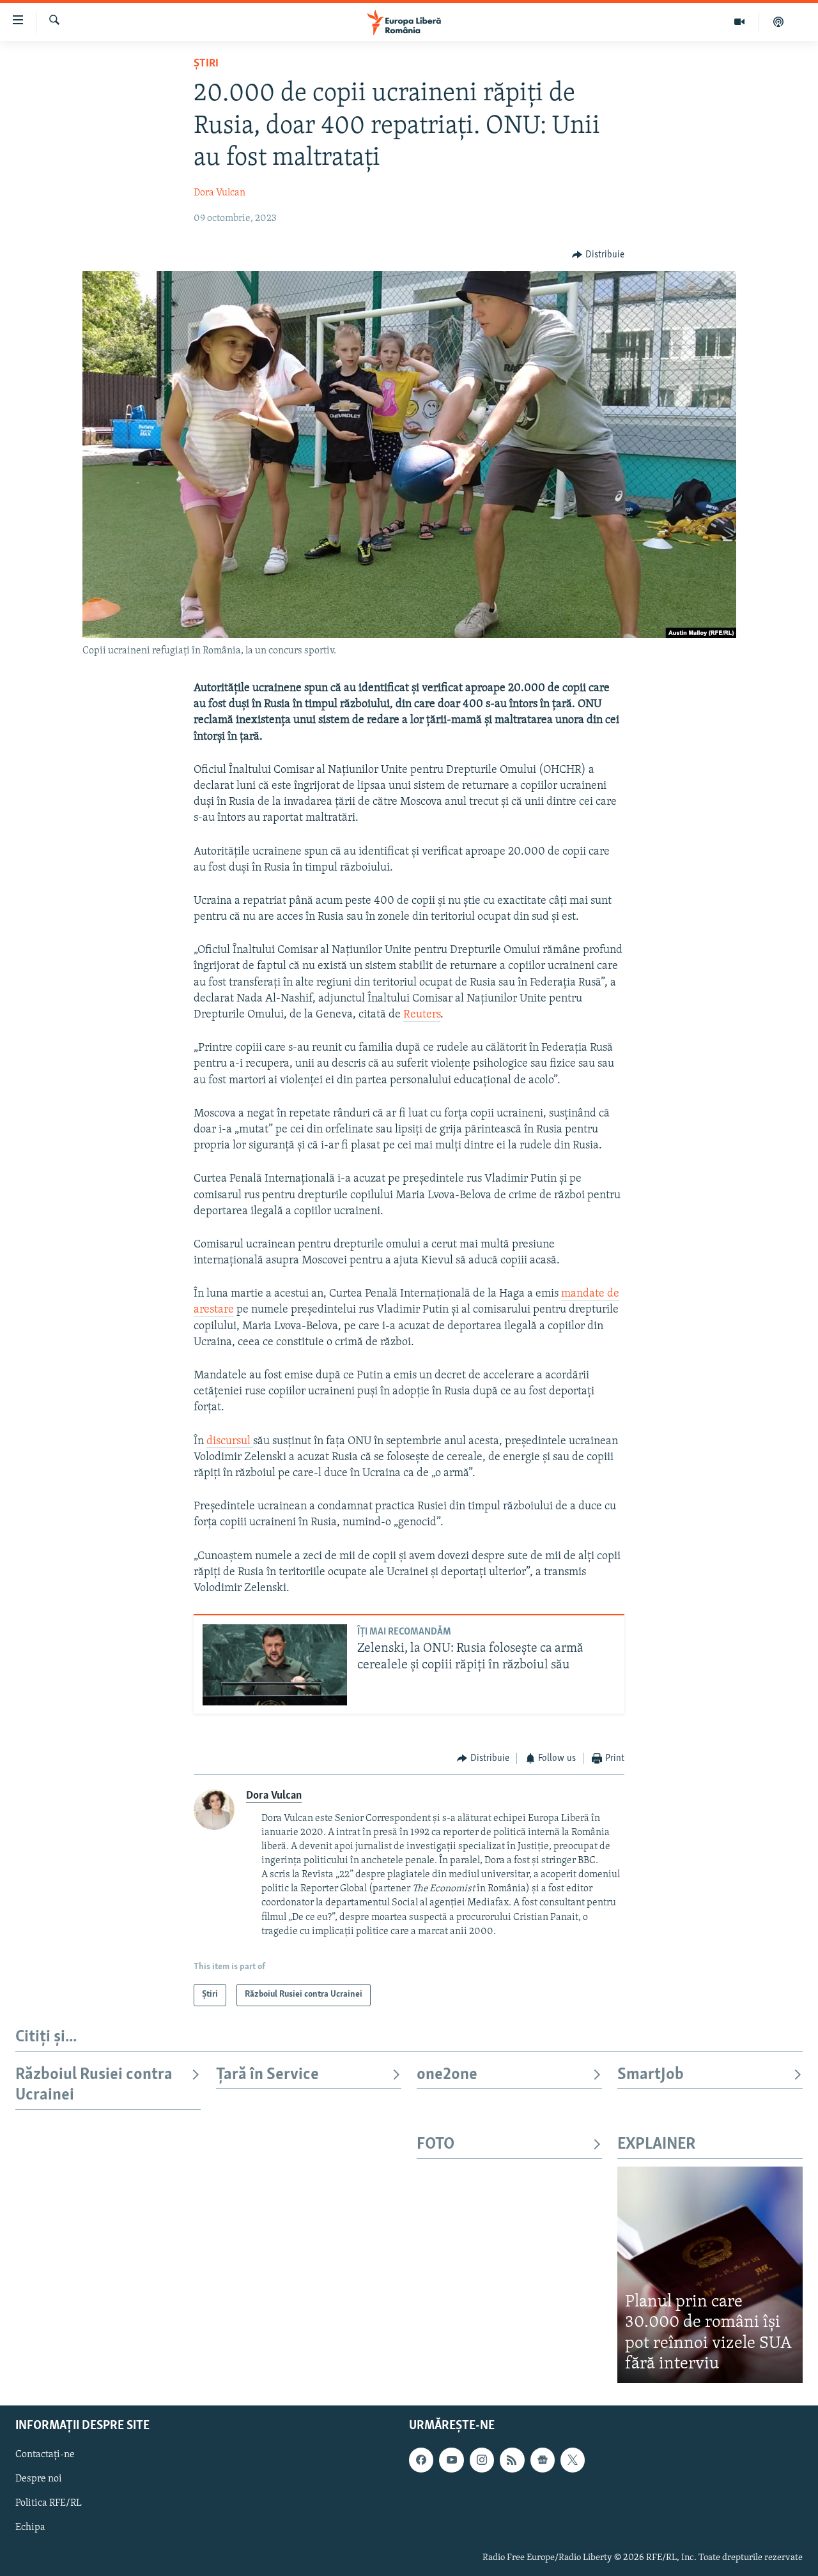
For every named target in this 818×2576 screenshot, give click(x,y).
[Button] (598, 255)
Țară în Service (267, 2075)
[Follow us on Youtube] (451, 2460)
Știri (206, 64)
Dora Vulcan (220, 193)
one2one (447, 2075)
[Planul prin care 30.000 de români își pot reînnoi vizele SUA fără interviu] (710, 2275)
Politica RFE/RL (49, 2503)
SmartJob (651, 2075)
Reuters (422, 1015)
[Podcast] (778, 22)
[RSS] (512, 2460)
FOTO (436, 2145)
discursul (230, 1442)
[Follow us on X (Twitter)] (573, 2460)
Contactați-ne (45, 2455)
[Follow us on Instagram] (482, 2460)
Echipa (30, 2527)
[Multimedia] (740, 22)
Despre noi (39, 2479)
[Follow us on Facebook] (421, 2460)
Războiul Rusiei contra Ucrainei (94, 2085)
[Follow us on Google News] (543, 2460)
